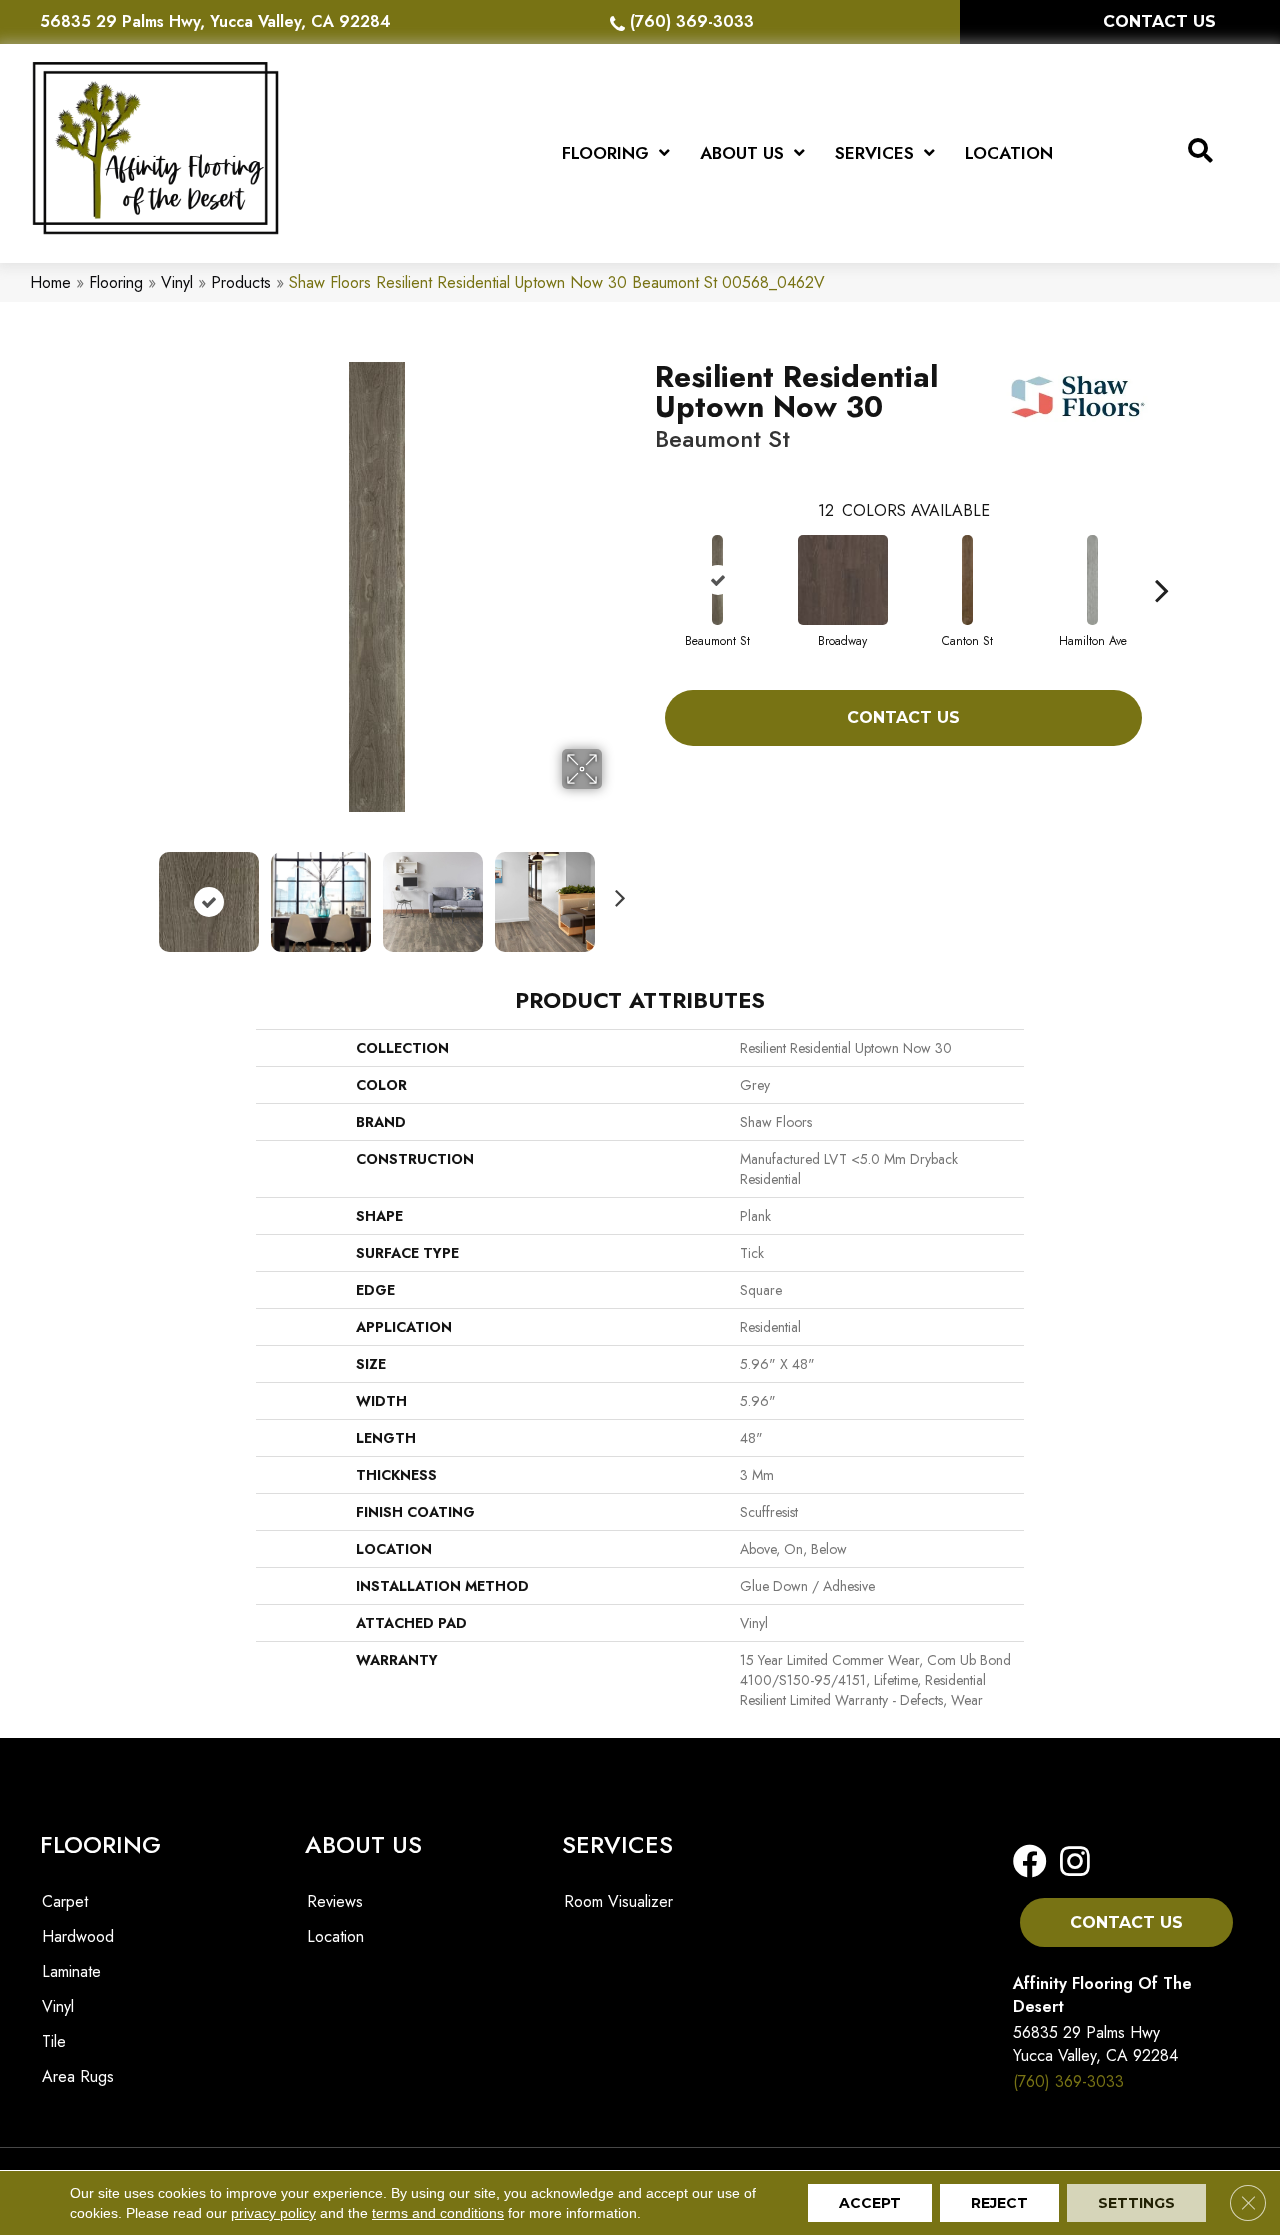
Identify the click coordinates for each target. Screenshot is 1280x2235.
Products (241, 282)
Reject (999, 2203)
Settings (1136, 2203)
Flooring (116, 282)
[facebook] (1030, 1862)
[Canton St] (968, 580)
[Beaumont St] (718, 580)
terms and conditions (438, 2213)
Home (50, 282)
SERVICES (617, 1844)
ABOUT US (363, 1844)
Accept (870, 2203)
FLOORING (100, 1844)
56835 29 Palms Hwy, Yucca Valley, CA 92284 (215, 21)
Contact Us (903, 717)
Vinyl (177, 282)
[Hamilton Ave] (1093, 580)
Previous (138, 892)
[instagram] (1069, 1862)
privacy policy (273, 2213)
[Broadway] (843, 580)
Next (615, 892)
